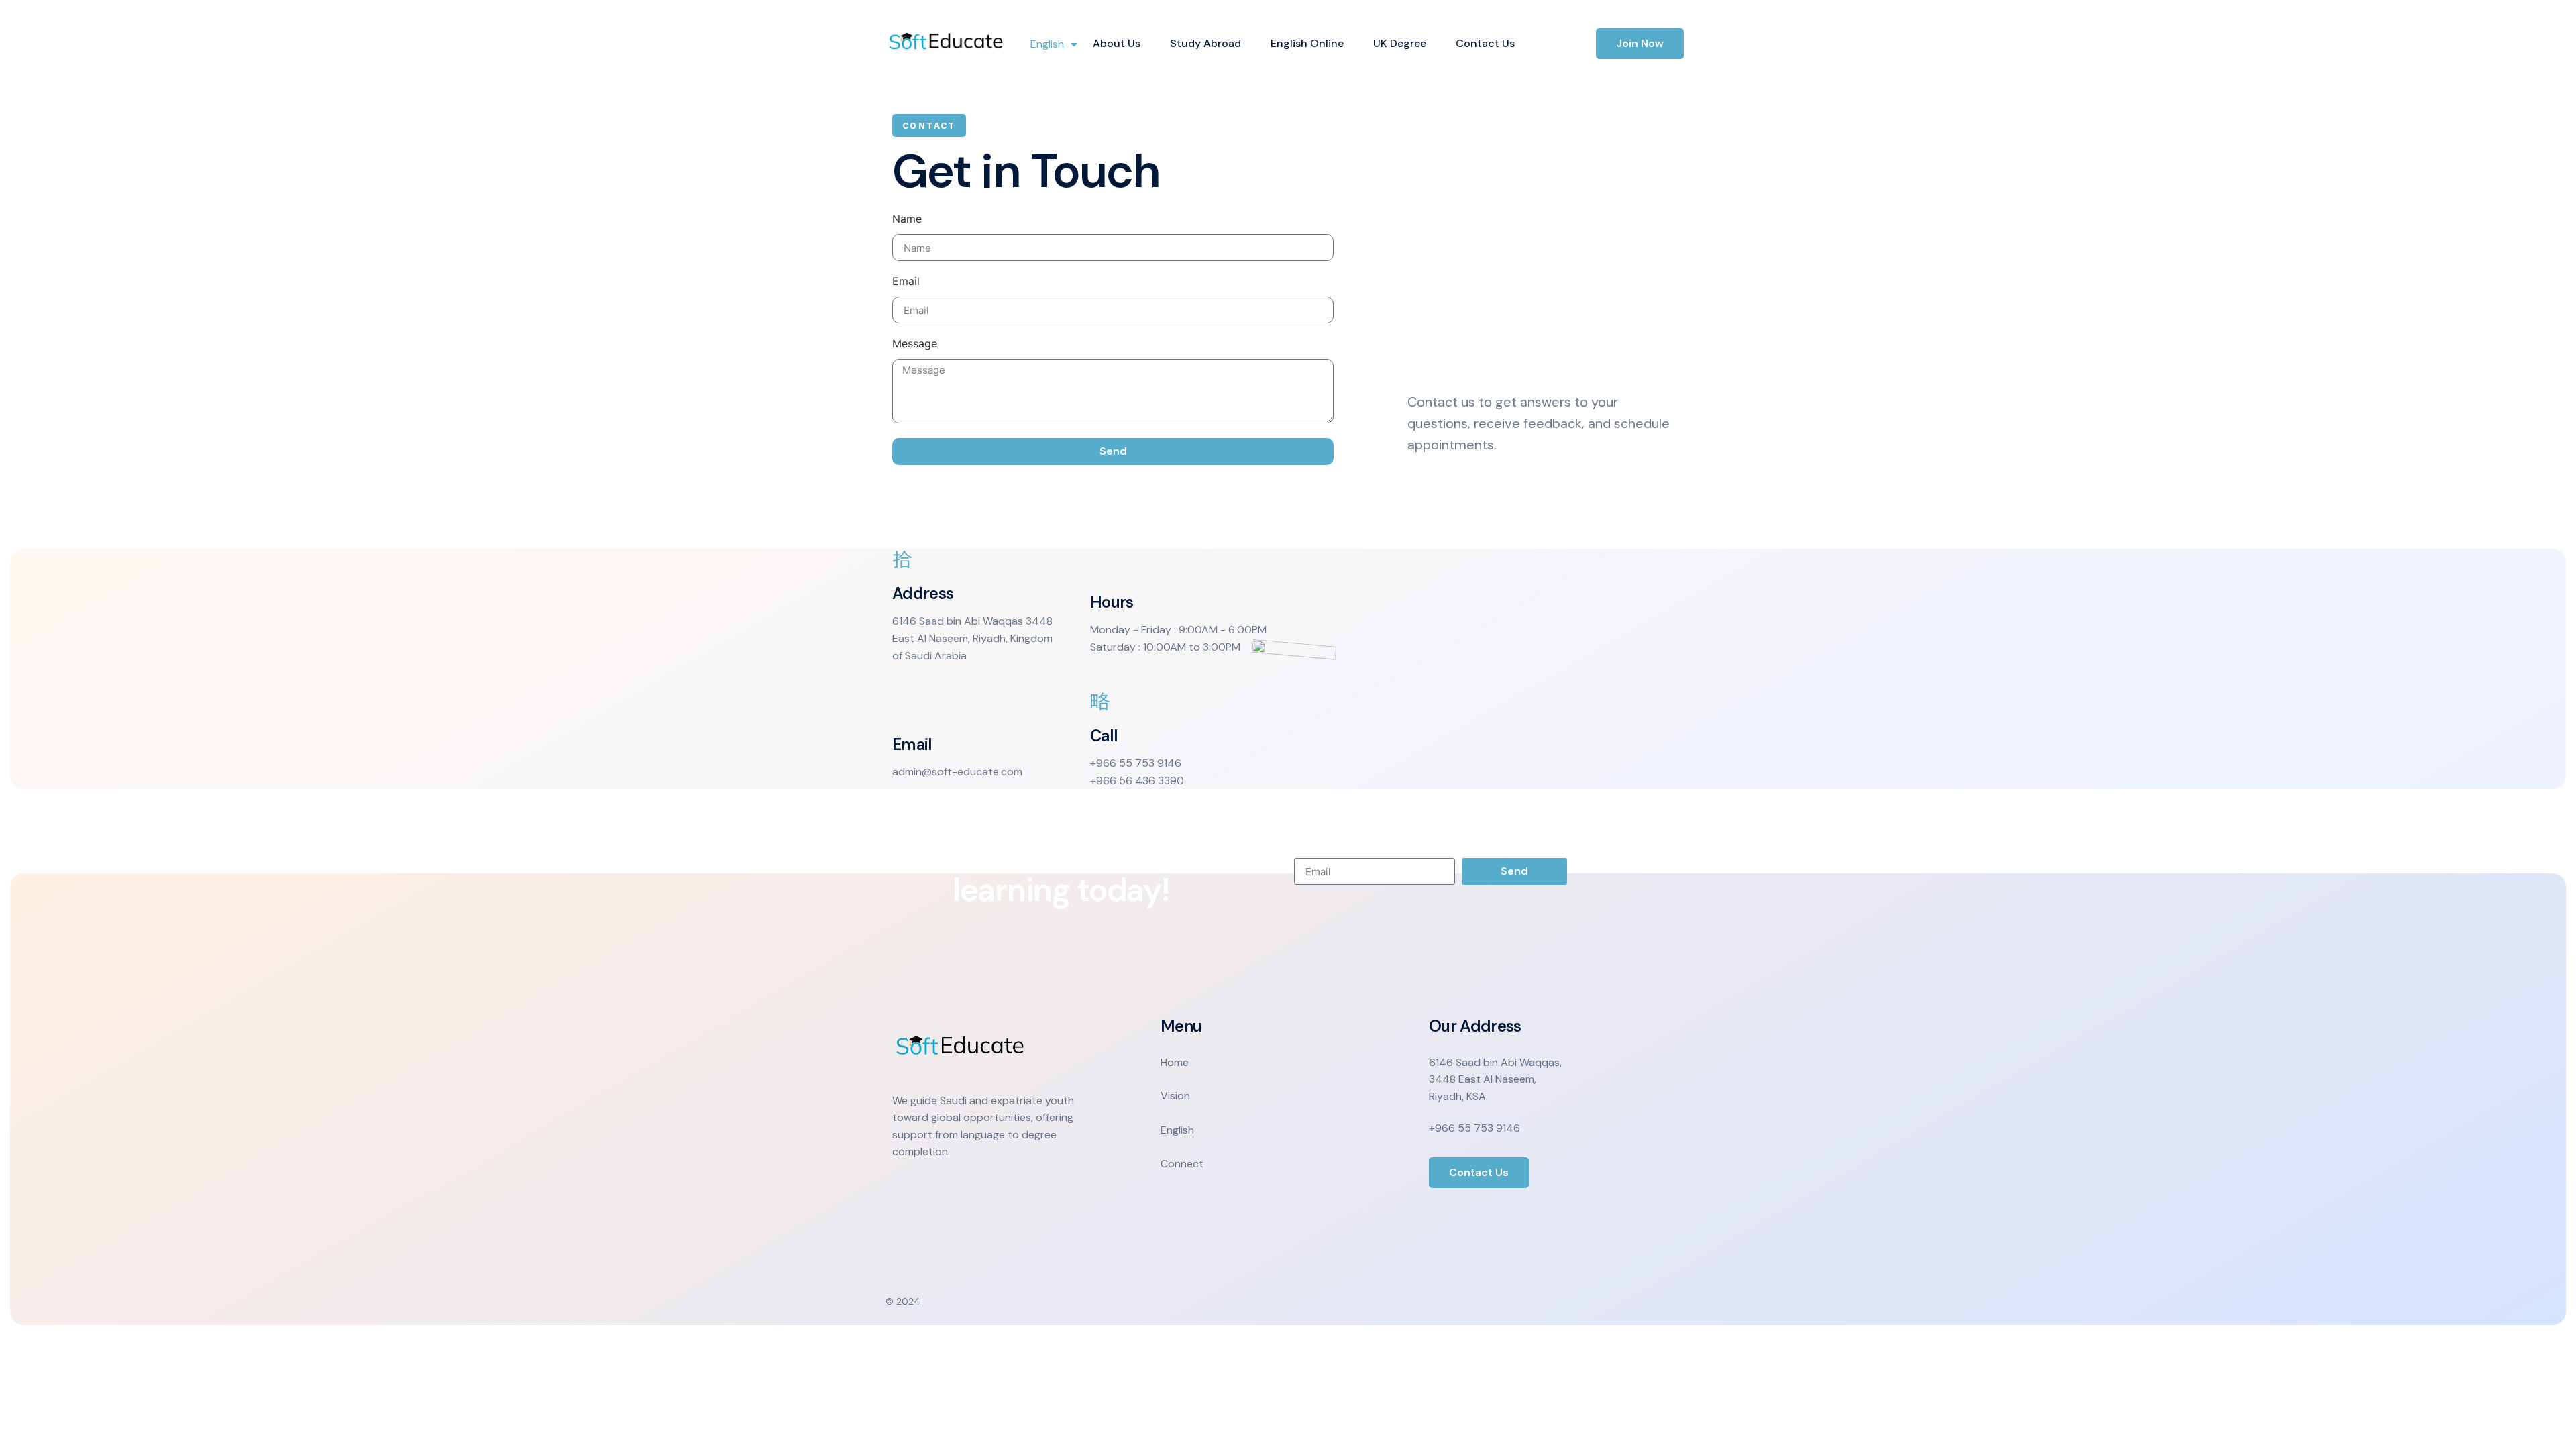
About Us (1117, 43)
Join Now (1640, 43)
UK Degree (1400, 43)
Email (906, 282)
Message (915, 344)
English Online (1307, 43)
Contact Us (1485, 43)
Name (907, 219)
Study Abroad (1205, 43)
